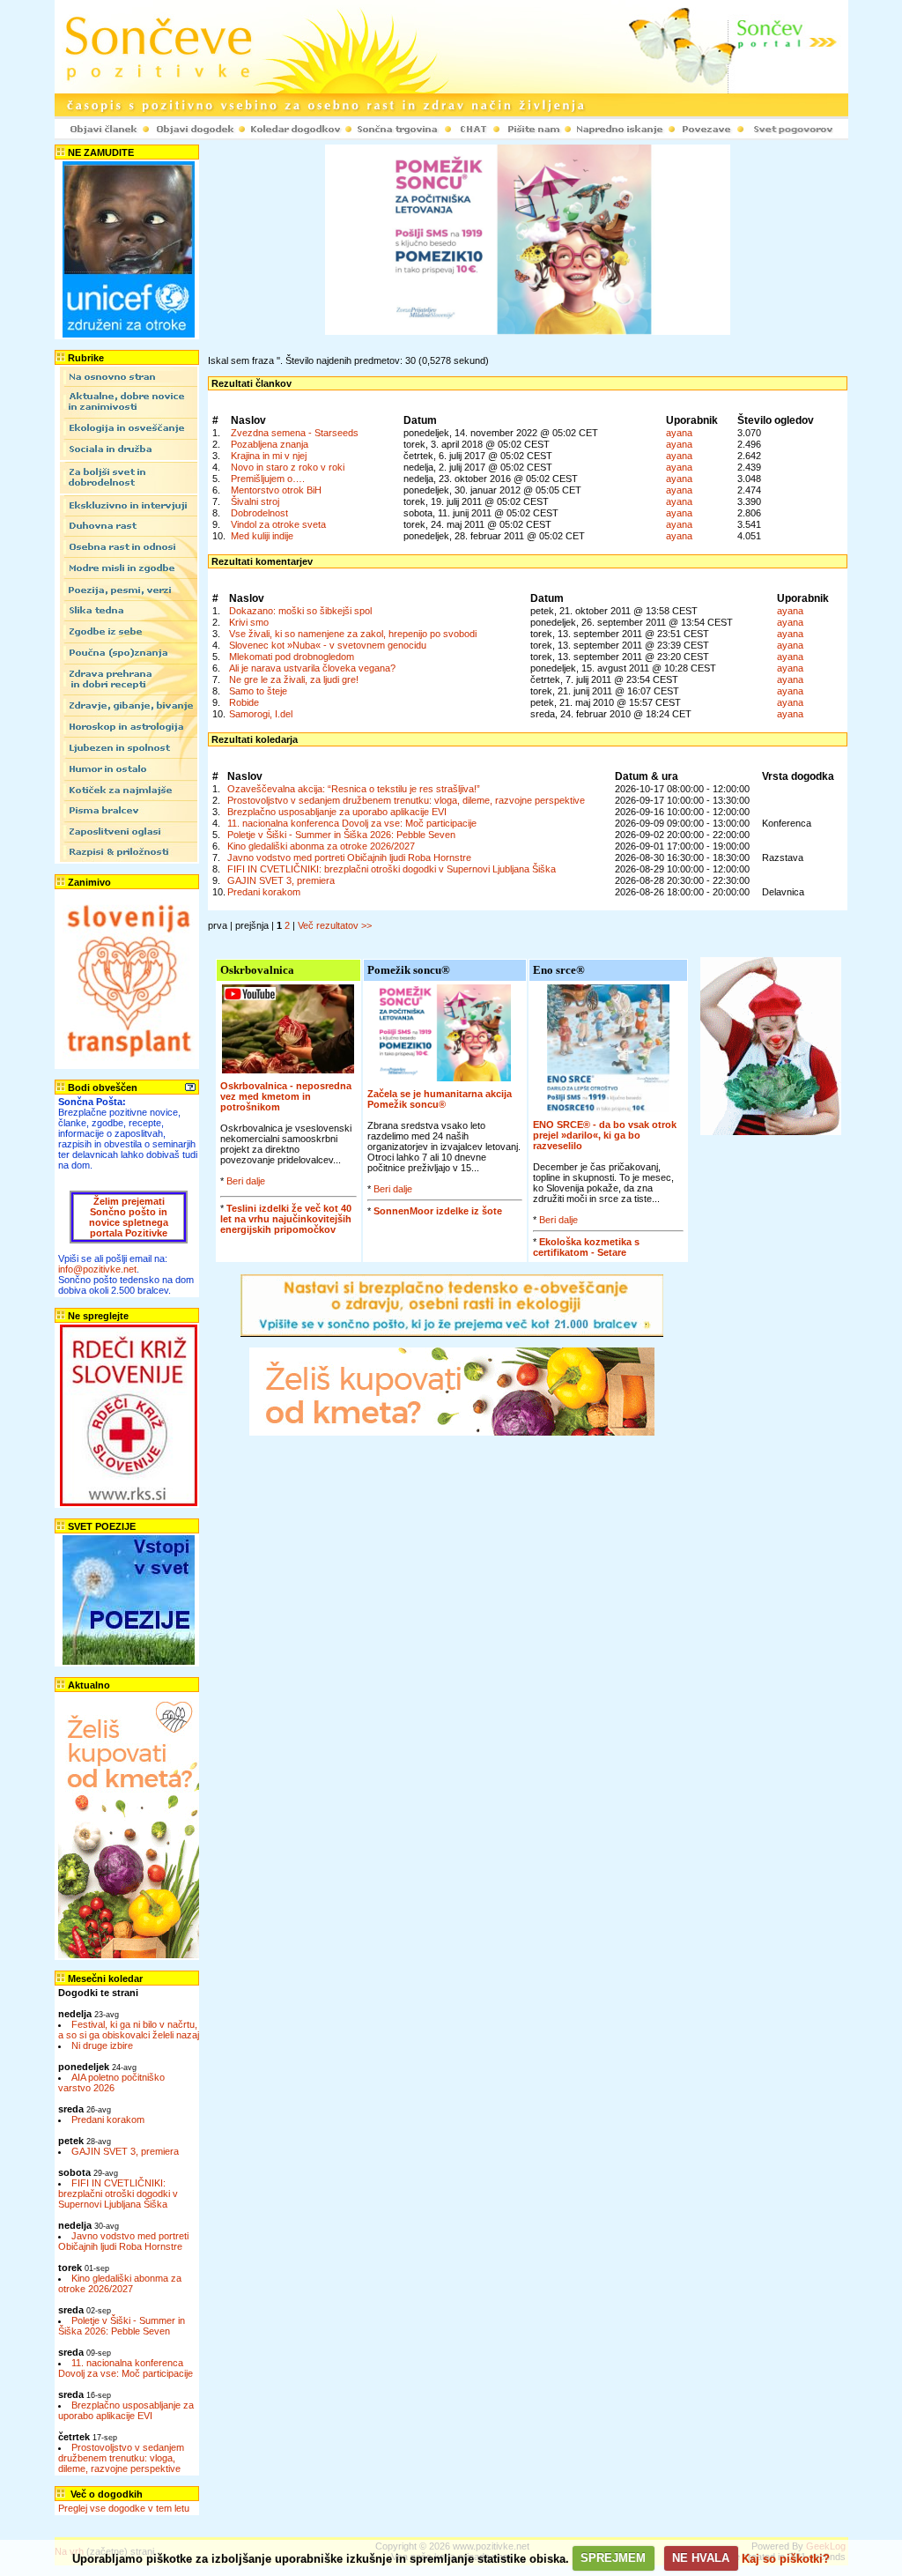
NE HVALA (701, 2558)
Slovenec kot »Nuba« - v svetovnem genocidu (328, 645)
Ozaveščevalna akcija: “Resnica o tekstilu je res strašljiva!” (354, 789)
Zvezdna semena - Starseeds (295, 433)
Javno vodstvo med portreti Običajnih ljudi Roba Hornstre (123, 2241)
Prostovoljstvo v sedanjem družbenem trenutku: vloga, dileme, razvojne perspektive (121, 2458)
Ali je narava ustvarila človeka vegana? (312, 668)
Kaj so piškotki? (786, 2558)
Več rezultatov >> (335, 925)
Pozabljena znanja (270, 444)
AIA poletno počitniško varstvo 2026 (111, 2082)
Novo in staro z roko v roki (288, 467)
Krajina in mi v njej (269, 456)
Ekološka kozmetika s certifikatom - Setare (586, 1247)
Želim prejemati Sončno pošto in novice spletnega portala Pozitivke (129, 1217)
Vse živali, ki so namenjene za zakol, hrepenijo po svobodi (353, 634)
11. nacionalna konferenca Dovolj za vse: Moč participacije (126, 2368)
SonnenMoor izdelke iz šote (438, 1211)
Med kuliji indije (262, 536)
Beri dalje (246, 1181)
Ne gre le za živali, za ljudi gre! (294, 679)
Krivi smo (249, 622)
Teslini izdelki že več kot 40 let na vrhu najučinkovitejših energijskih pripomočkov (286, 1219)
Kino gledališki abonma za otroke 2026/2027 (120, 2283)
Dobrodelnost (259, 513)
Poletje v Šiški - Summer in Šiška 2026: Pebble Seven (122, 2326)
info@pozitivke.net (97, 1269)
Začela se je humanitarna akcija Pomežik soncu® (440, 1099)
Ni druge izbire (102, 2045)
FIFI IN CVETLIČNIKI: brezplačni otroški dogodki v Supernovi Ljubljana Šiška (118, 2194)
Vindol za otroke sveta (278, 524)
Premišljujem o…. (268, 479)
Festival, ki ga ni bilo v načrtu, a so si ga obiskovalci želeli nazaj (129, 2030)
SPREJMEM (613, 2558)
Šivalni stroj (255, 501)
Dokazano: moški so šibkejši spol (300, 611)
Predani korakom (108, 2119)
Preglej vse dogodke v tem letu (124, 2508)
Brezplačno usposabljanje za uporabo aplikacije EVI (126, 2410)
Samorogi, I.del (261, 714)
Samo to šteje (258, 691)
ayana (679, 433)
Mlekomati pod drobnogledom (292, 657)
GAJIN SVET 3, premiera (125, 2151)
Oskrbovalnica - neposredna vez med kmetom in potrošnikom (286, 1096)
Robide (244, 702)
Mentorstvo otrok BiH (276, 490)
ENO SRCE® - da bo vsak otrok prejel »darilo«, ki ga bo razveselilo (605, 1135)
